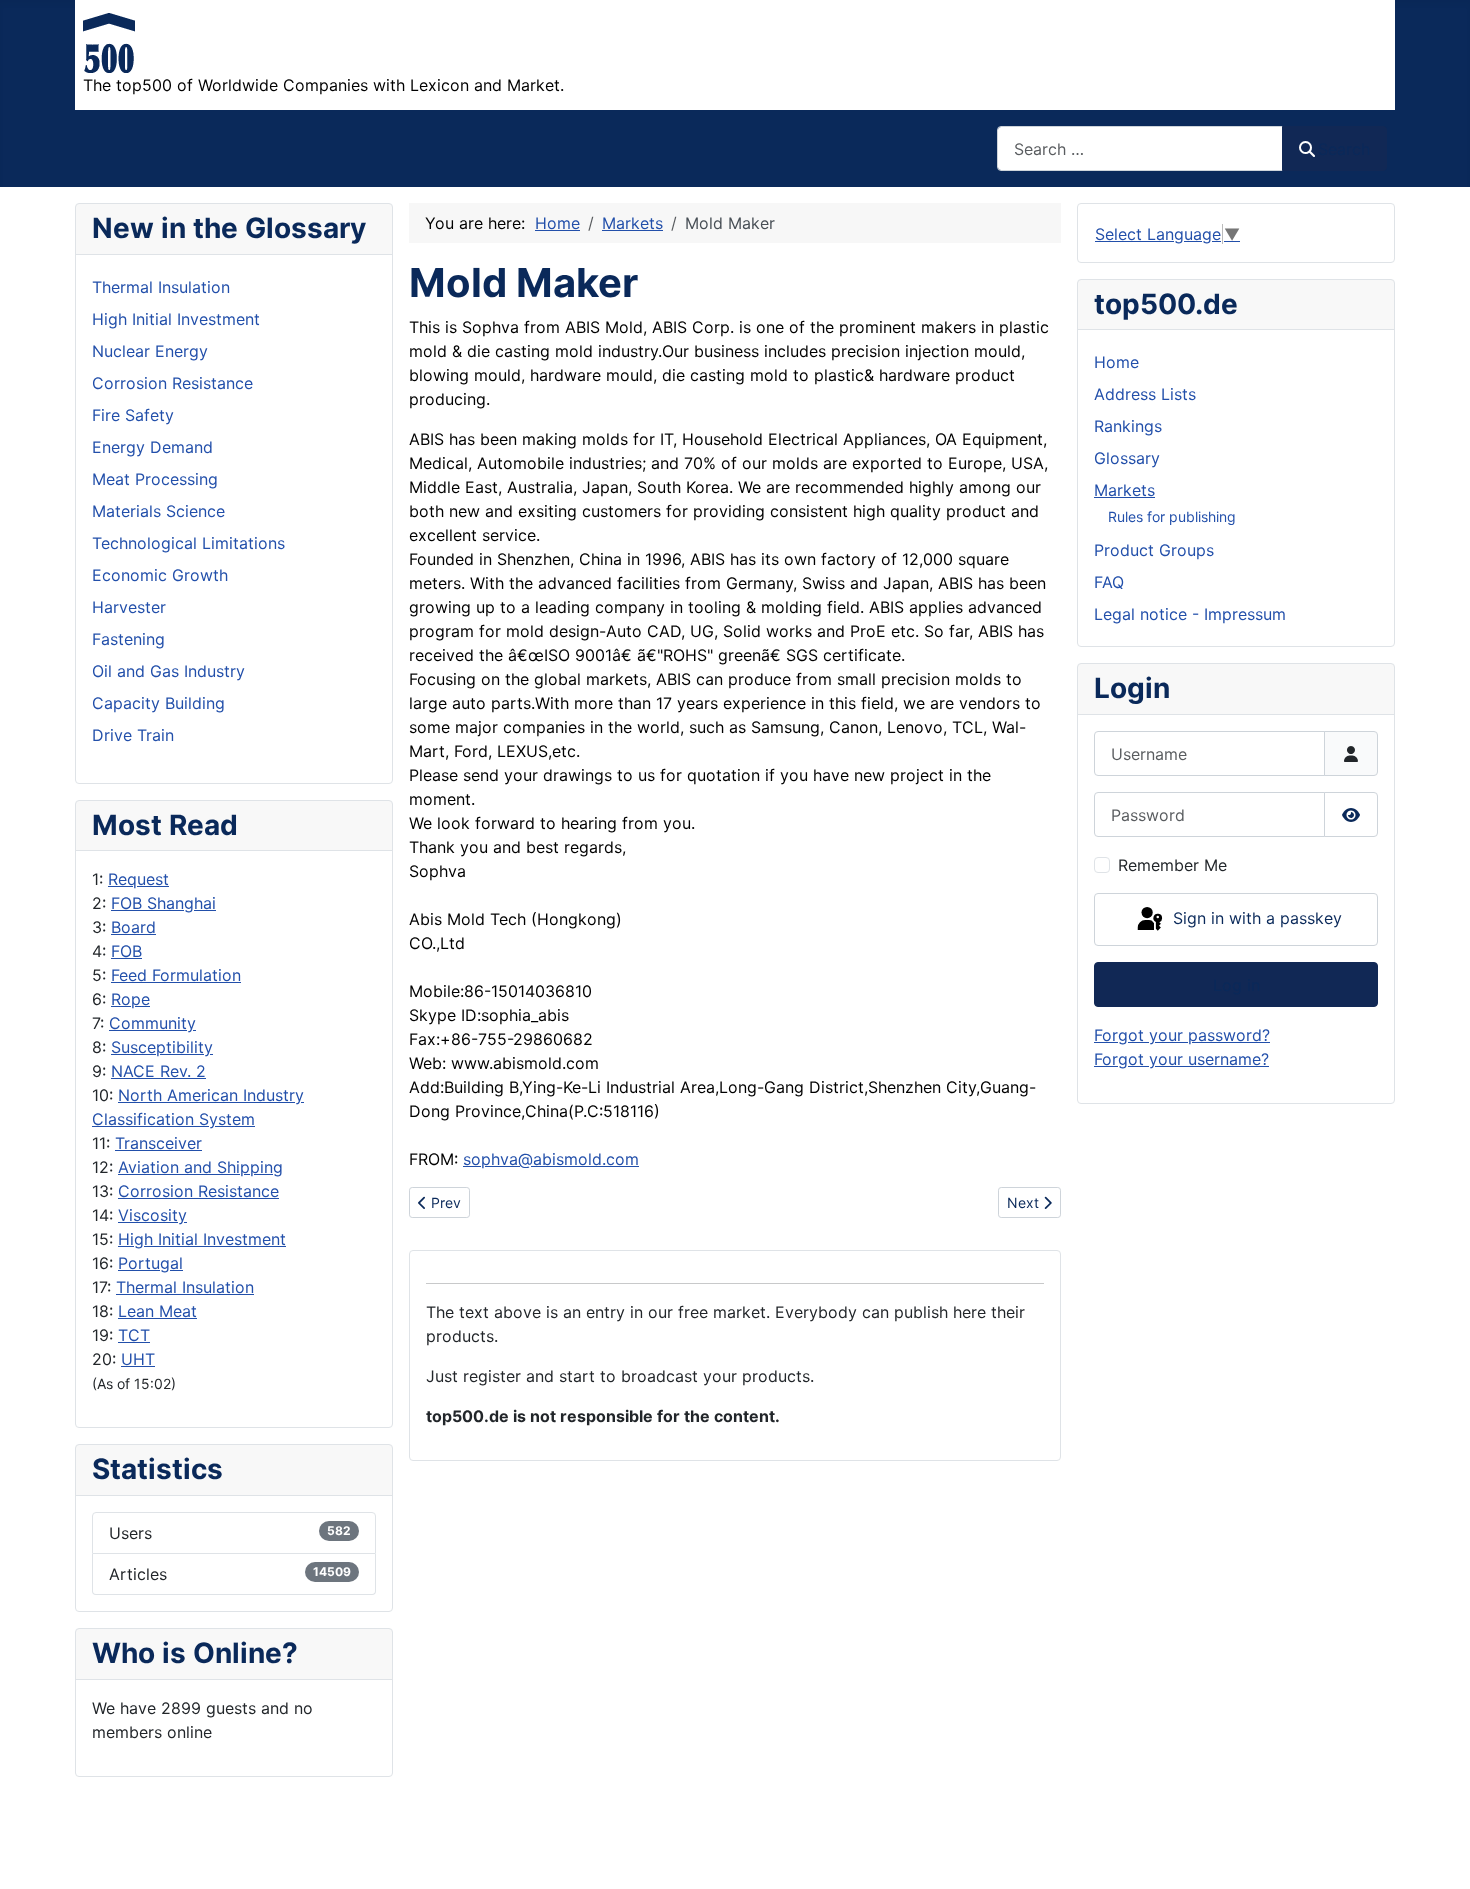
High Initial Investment (202, 1239)
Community (152, 1023)
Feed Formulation (176, 975)
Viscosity (152, 1215)
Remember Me (1172, 865)
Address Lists (1145, 394)
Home (1116, 362)
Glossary (1127, 458)
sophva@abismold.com (551, 1159)
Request (138, 879)
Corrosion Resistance (198, 1191)
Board (133, 927)
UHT (138, 1359)
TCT (134, 1335)
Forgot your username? (1181, 1059)
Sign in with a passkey (1255, 918)
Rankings (1128, 426)
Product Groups (1154, 550)
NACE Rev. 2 (158, 1071)
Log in (1236, 985)
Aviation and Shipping (200, 1167)
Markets (1124, 490)
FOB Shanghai (163, 903)
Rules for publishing (1172, 516)
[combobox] (1140, 148)
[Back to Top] (1435, 1852)
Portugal (150, 1263)
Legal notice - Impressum (1190, 614)
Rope (130, 999)
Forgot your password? (1182, 1035)
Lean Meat (157, 1311)
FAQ (1109, 582)
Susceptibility (162, 1047)
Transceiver (158, 1143)
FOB (126, 951)
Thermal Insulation (185, 1287)
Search (1344, 149)
